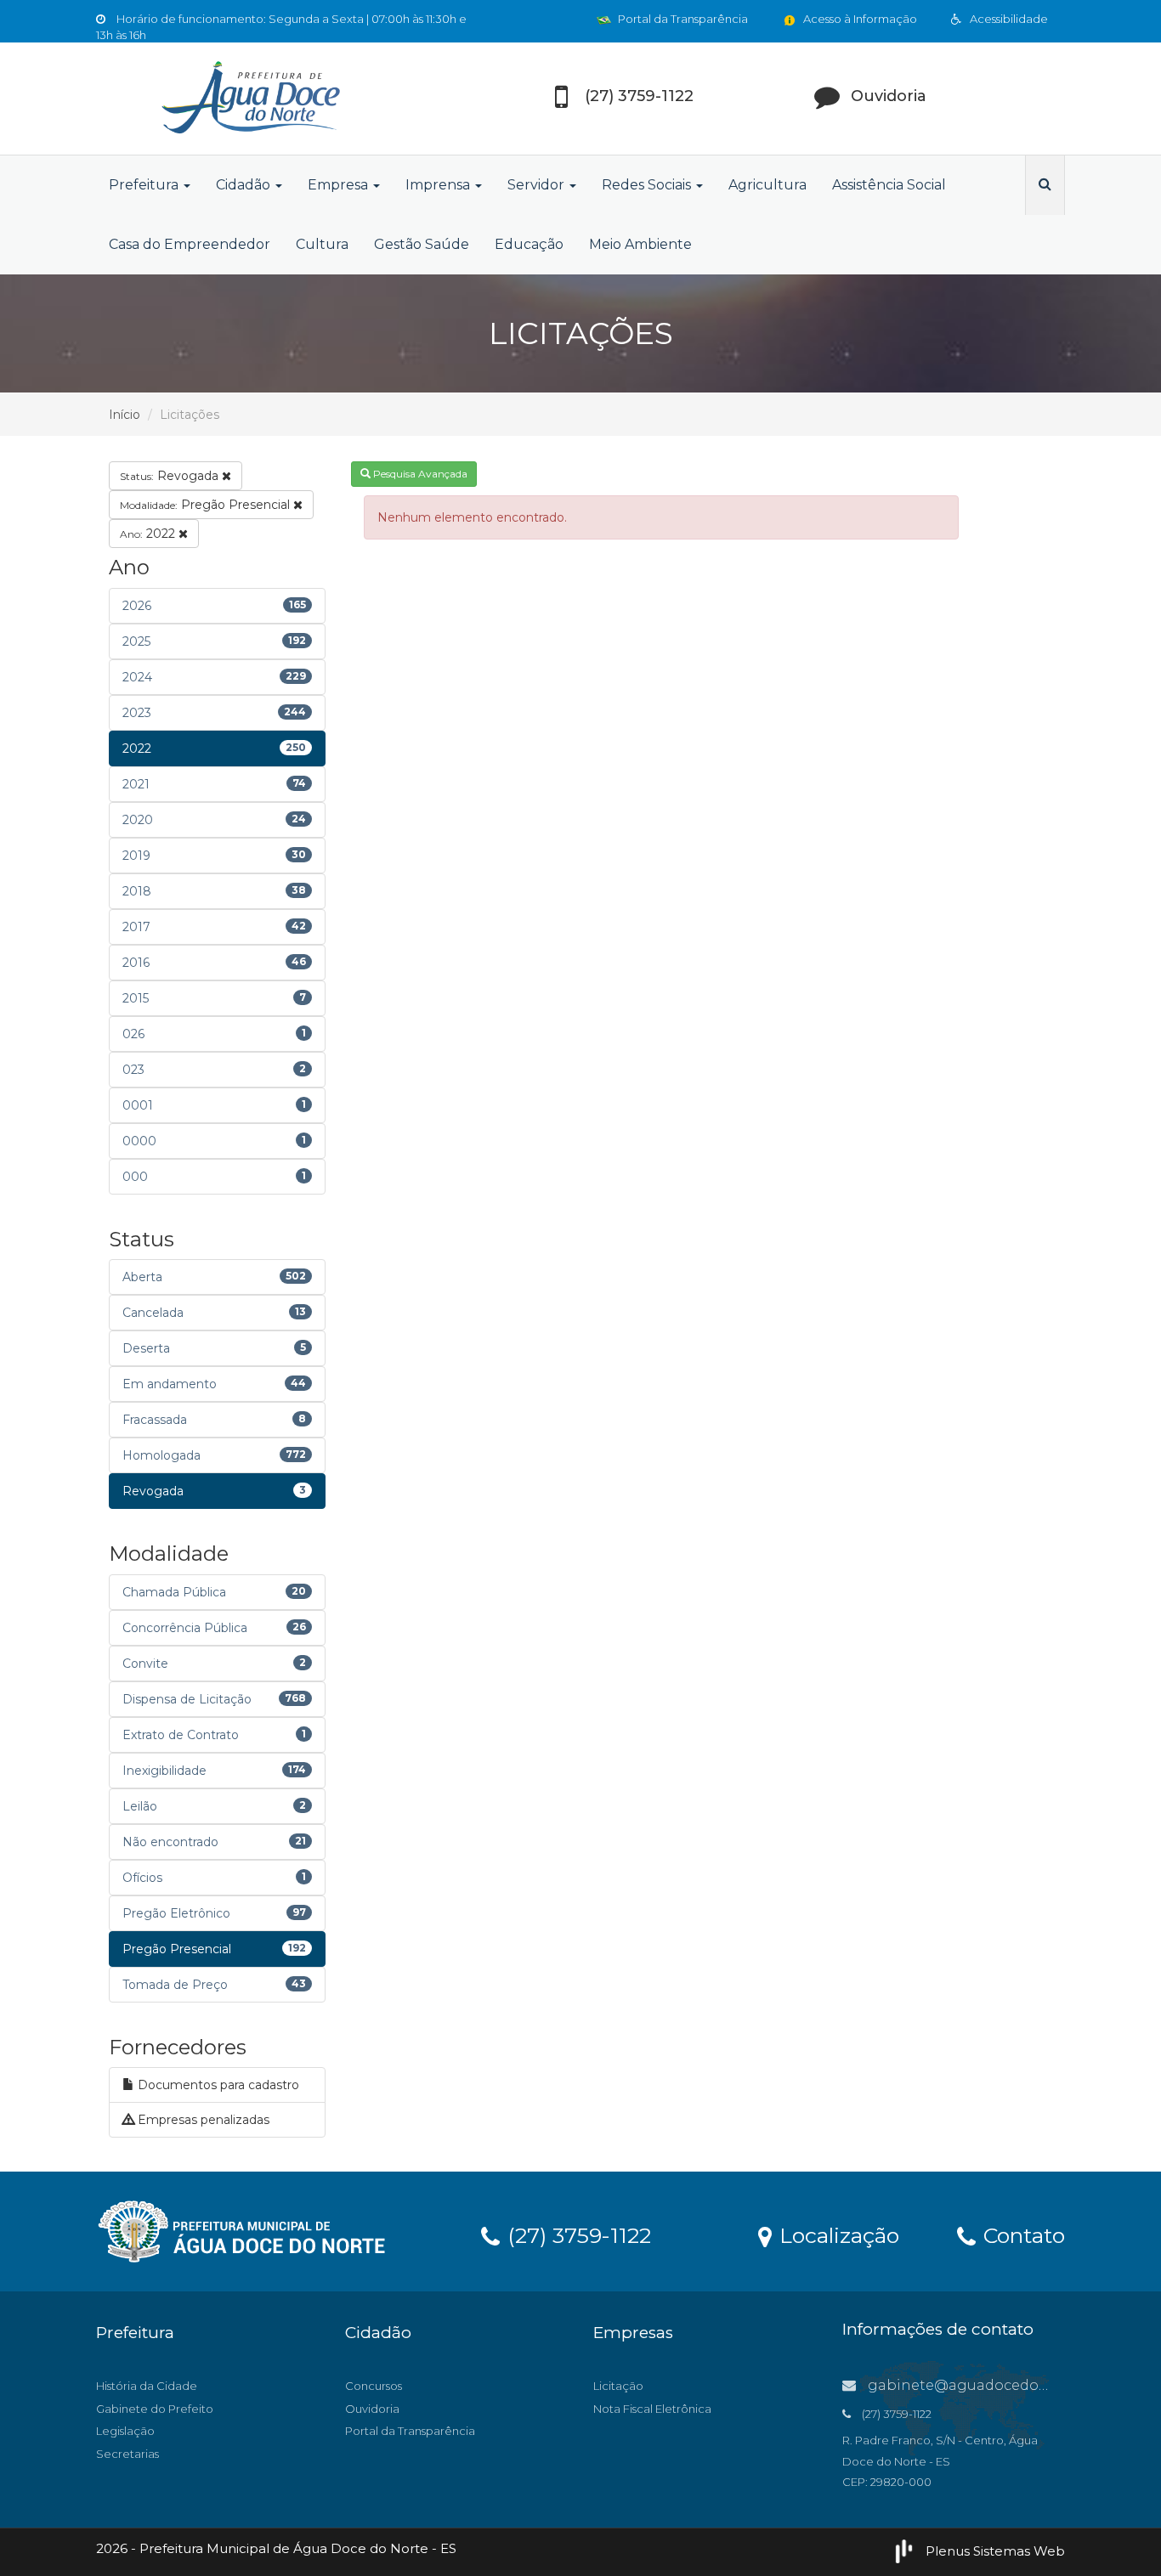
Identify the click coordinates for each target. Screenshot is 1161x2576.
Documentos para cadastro (217, 2085)
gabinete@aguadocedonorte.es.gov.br (1004, 2385)
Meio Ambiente (640, 244)
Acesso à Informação (859, 19)
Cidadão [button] (245, 185)
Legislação (125, 2431)
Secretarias (127, 2454)
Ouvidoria (372, 2409)
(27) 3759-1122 (576, 2234)
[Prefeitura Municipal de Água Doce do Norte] (249, 99)
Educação (529, 244)
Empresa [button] (340, 185)
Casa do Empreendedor (190, 244)
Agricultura (767, 185)
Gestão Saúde (422, 244)
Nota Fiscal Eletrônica (652, 2409)
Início (125, 415)
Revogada (171, 476)
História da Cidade (147, 2386)
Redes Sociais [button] (648, 185)
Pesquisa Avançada (419, 474)
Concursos (374, 2386)
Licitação (618, 2386)
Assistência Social (889, 185)
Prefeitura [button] (145, 185)
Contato (1021, 2234)
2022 (149, 534)
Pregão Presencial (207, 505)
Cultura (322, 244)
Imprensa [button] (439, 185)
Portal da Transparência (682, 19)
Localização (836, 2234)
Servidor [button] (538, 185)
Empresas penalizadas (202, 2120)
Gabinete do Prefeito (155, 2409)
